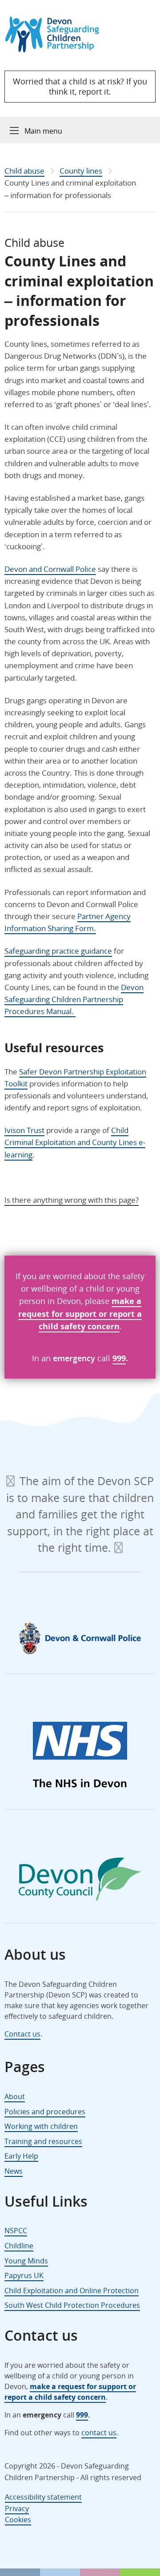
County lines (81, 171)
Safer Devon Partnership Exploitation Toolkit (75, 1078)
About (15, 2096)
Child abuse (24, 171)
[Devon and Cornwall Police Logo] (80, 1638)
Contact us (22, 2034)
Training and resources (43, 2141)
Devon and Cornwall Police (50, 569)
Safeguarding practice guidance (58, 951)
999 (119, 1358)
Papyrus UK (24, 2275)
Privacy (17, 2509)
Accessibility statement (43, 2497)
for (56, 1314)
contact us (99, 2433)
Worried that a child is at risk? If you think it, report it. (80, 86)
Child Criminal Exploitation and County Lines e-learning (75, 1142)
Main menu (43, 131)
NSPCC (16, 2231)
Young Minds (26, 2261)
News (14, 2171)
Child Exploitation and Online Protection (72, 2291)
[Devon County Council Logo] (80, 1881)
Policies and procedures (45, 2112)
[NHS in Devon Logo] (80, 1756)
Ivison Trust (24, 1130)
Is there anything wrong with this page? (72, 1200)
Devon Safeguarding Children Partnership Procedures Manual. (74, 999)
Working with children (41, 2126)
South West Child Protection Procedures (72, 2305)
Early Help (21, 2156)
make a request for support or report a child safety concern (70, 2392)
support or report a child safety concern (90, 1320)
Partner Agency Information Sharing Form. (68, 922)
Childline (19, 2246)
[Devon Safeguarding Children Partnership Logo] (56, 50)
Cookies (18, 2520)
